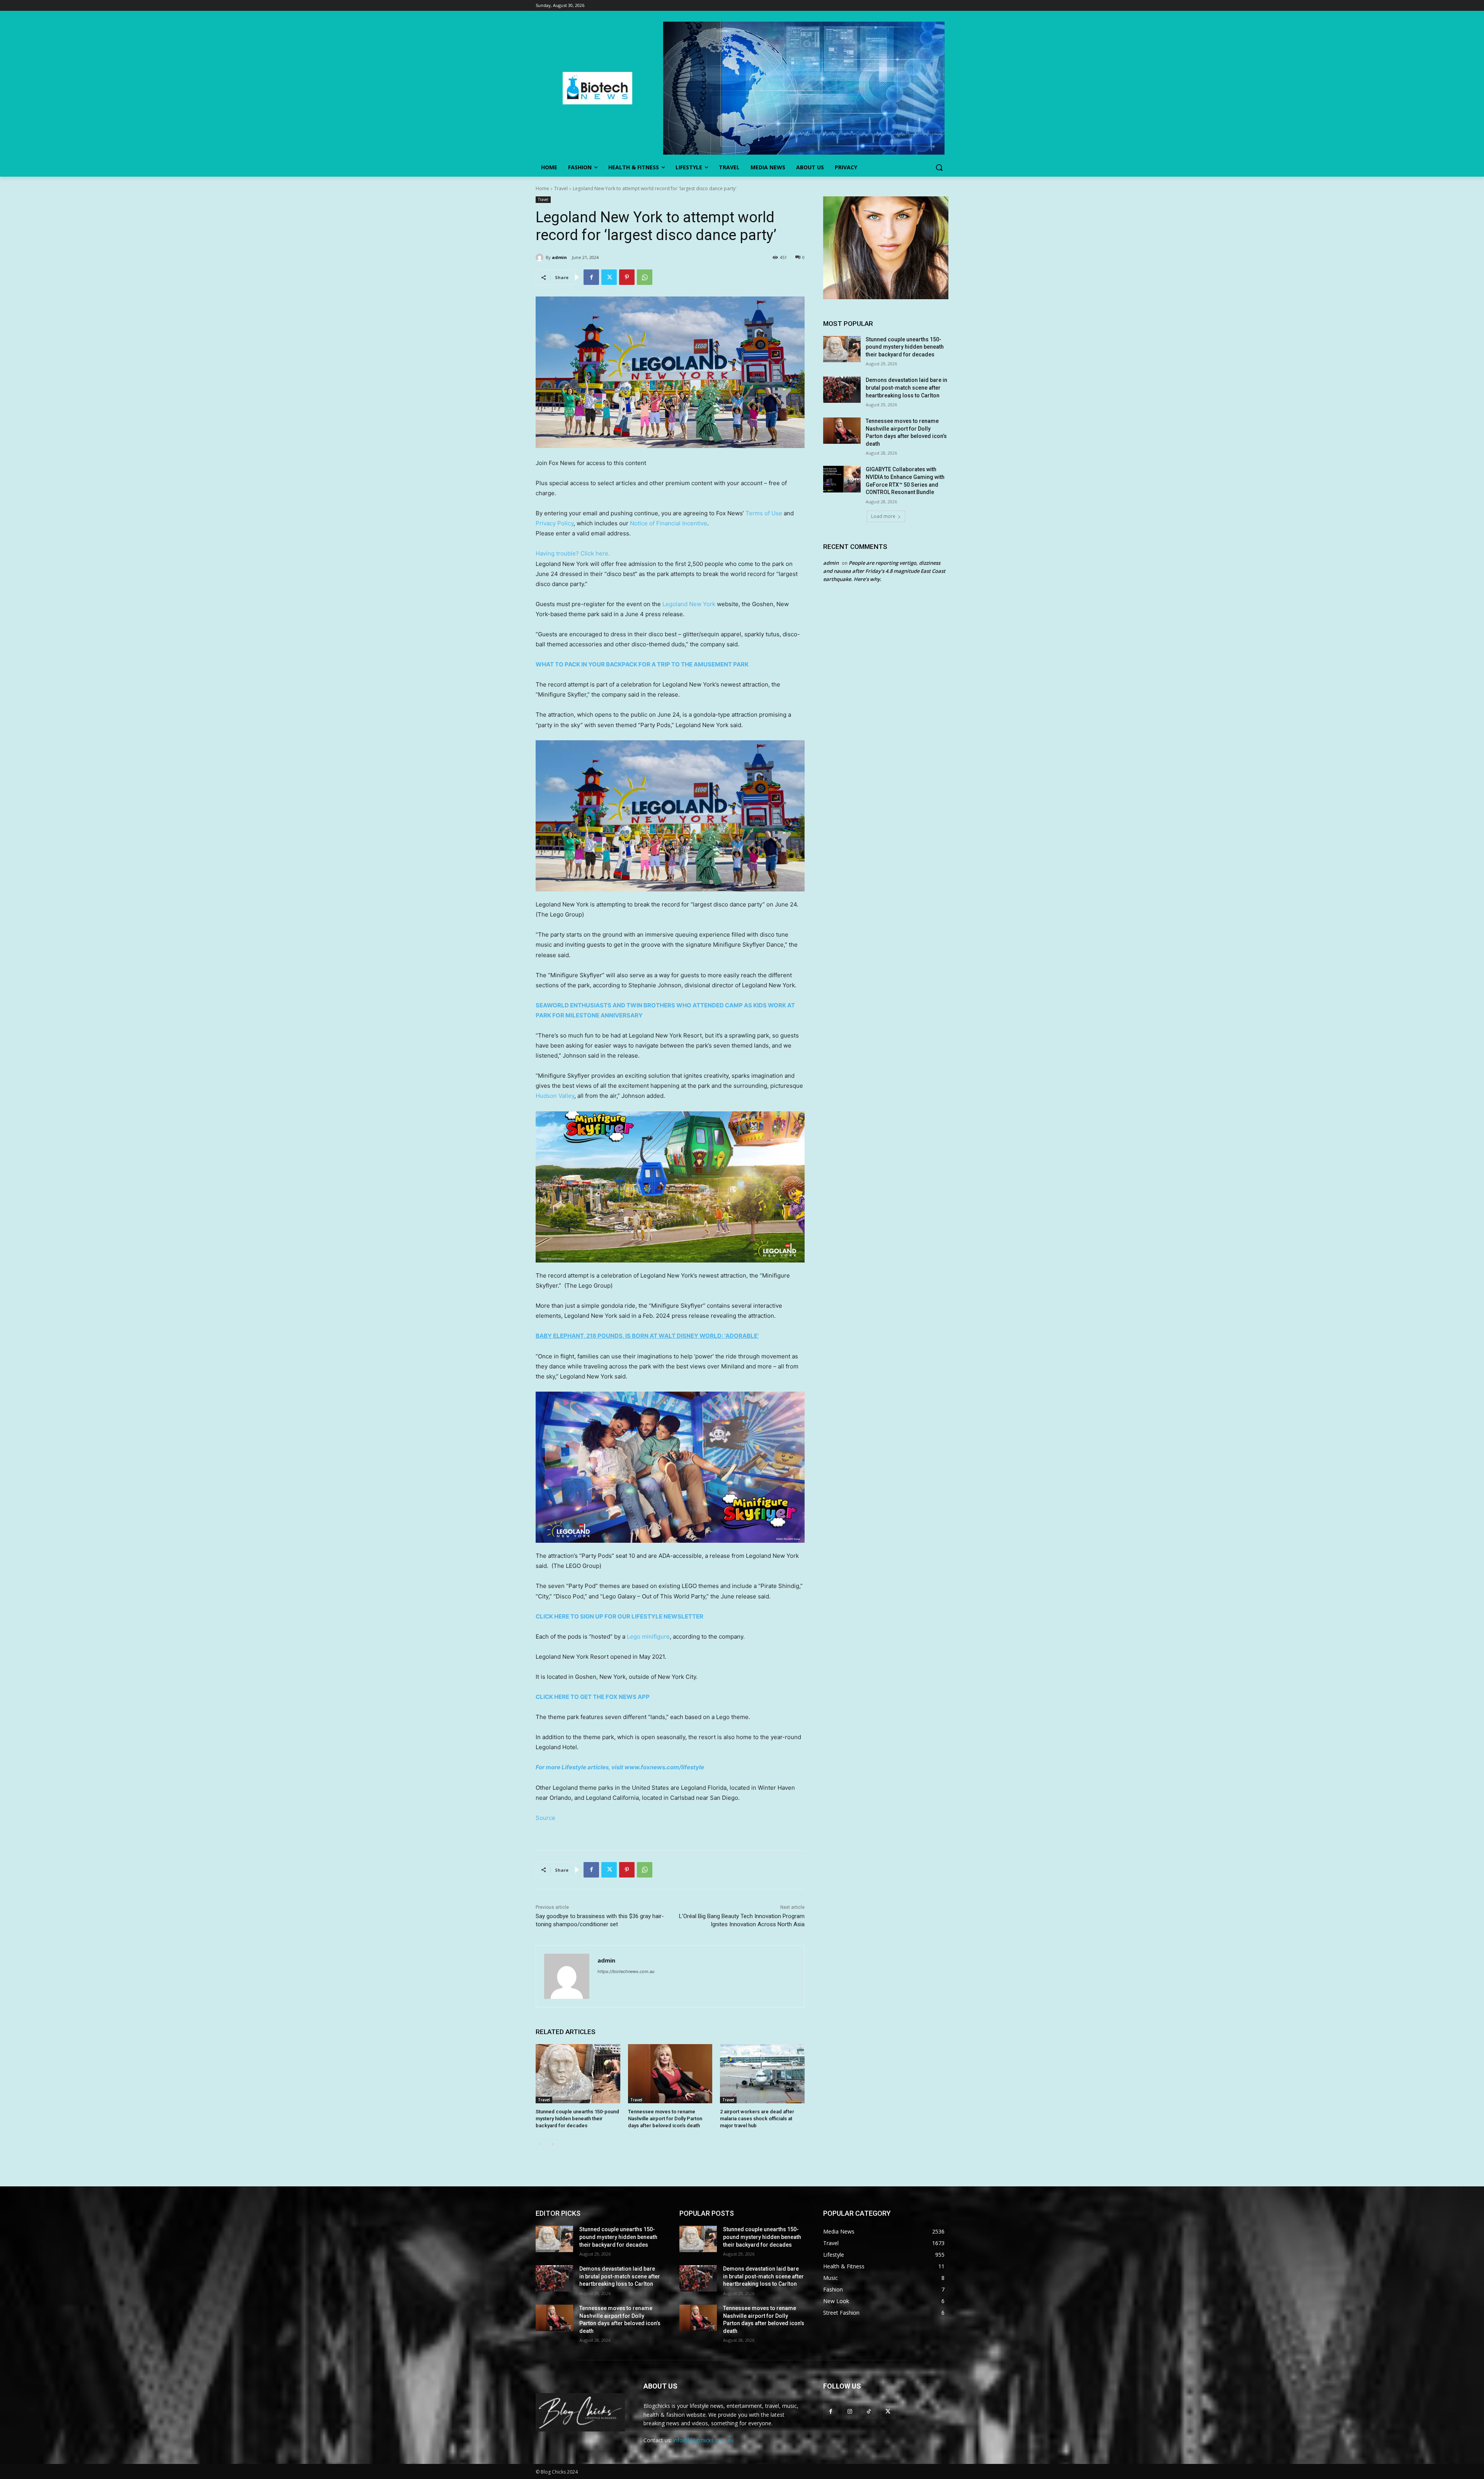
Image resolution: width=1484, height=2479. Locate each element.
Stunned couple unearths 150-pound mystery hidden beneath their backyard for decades (577, 2119)
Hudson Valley (555, 1096)
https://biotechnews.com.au (626, 1971)
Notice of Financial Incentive (669, 523)
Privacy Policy (555, 523)
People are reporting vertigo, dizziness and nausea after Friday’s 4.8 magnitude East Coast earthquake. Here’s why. (884, 571)
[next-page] (553, 2144)
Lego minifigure (648, 1636)
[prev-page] (540, 2144)
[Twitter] (609, 277)
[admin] (541, 257)
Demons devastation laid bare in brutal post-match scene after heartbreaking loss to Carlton (906, 388)
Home (542, 188)
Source (545, 1818)
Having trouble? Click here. (573, 553)
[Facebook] (591, 277)
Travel (561, 188)
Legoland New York (689, 604)
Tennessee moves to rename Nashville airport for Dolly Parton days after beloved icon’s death (665, 2119)
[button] (939, 167)
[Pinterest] (627, 277)
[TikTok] (869, 2411)
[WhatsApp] (645, 277)
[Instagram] (850, 2411)
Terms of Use (764, 513)
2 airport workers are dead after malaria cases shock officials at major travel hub (757, 2119)
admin (559, 257)
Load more (883, 516)
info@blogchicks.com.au (703, 2440)
